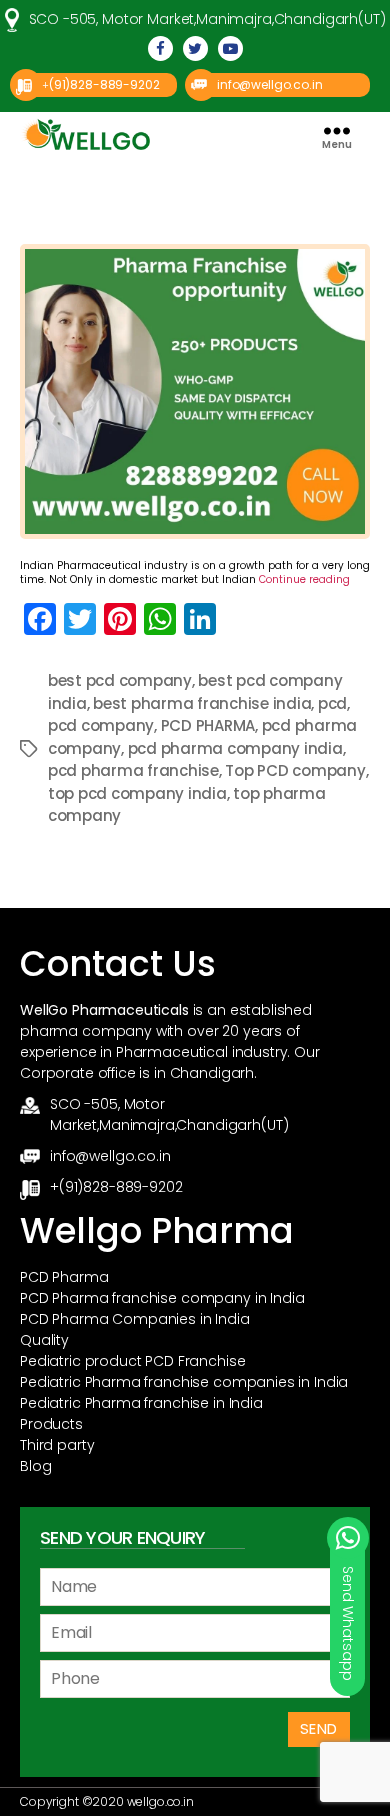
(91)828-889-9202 (104, 84)
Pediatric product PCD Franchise (132, 1361)
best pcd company (120, 680)
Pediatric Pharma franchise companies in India (184, 1382)
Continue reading (304, 579)
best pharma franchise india (202, 703)
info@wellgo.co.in (269, 84)
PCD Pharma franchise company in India (162, 1298)
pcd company (101, 725)
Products (51, 1424)
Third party (57, 1445)
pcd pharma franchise (133, 770)
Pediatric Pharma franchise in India (141, 1403)
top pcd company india (137, 793)
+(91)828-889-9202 (116, 1187)
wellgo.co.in (160, 1801)
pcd (332, 703)
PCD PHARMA (208, 725)
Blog (35, 1466)
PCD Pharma (64, 1277)
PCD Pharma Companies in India (135, 1319)
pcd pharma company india (235, 748)
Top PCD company (295, 770)
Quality (44, 1340)
